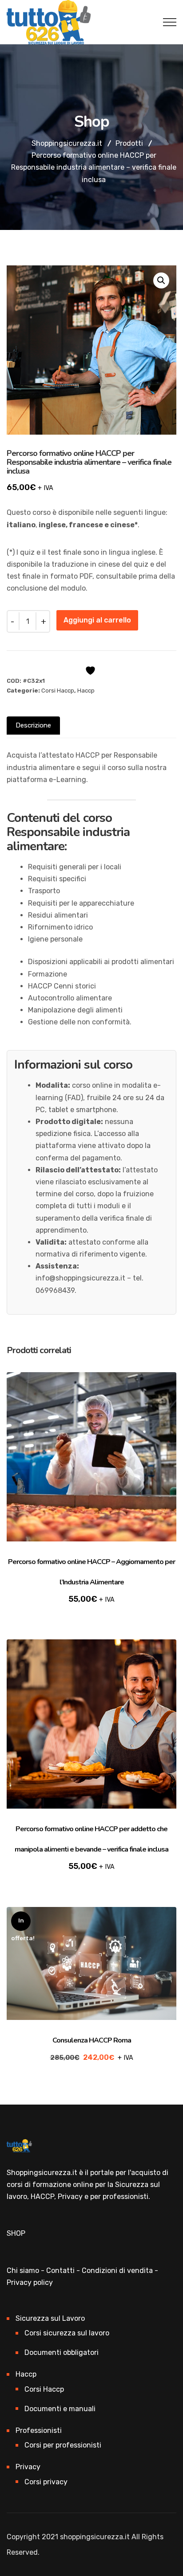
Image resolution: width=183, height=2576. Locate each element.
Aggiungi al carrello (97, 620)
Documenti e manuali (60, 2409)
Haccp (86, 691)
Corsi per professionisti (63, 2445)
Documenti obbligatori (62, 2352)
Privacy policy (30, 2282)
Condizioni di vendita (117, 2271)
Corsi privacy (46, 2482)
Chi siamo (23, 2271)
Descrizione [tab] (33, 725)
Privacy (28, 2467)
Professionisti (39, 2430)
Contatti (60, 2271)
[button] (161, 280)
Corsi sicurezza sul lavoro (67, 2333)
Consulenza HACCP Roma (92, 2040)
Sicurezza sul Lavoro (50, 2318)
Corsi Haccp (58, 691)
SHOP (16, 2233)
